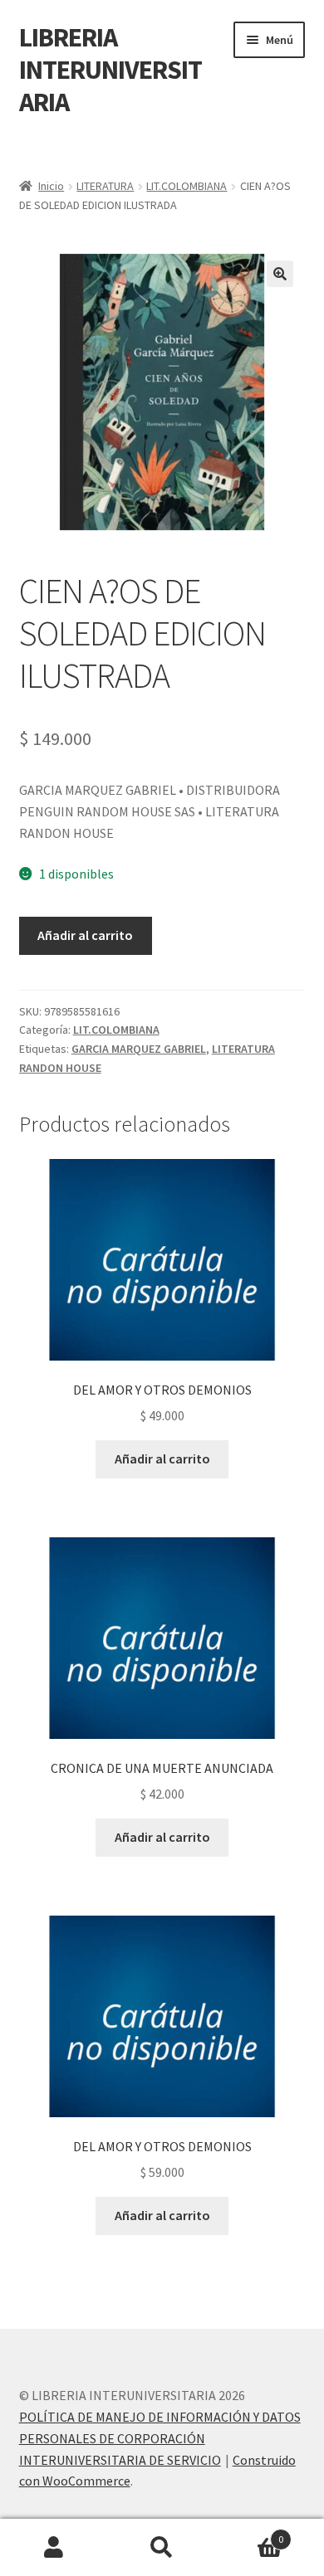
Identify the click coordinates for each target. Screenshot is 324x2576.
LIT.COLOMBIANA (187, 186)
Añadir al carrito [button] (162, 1458)
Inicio (51, 186)
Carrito (250, 2533)
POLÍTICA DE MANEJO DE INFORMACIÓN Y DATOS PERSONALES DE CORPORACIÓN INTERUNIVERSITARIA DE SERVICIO (160, 2438)
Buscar (162, 2548)
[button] (280, 274)
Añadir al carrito (85, 935)
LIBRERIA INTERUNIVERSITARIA (110, 70)
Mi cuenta (54, 2548)
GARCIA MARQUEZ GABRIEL (139, 1049)
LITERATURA (105, 186)
